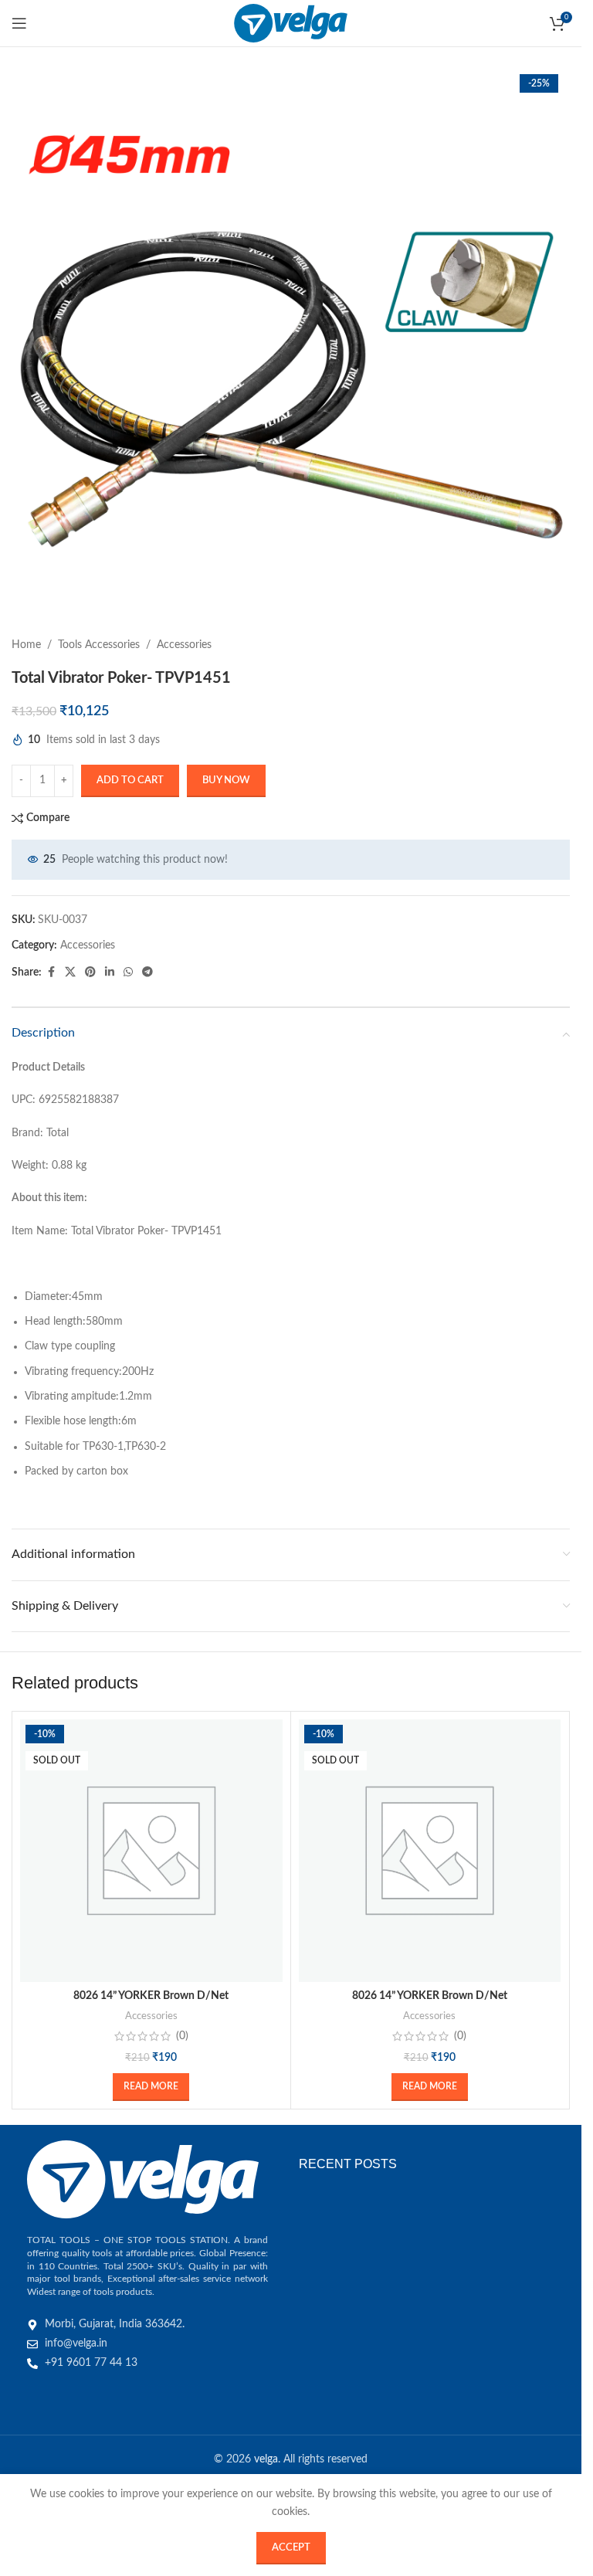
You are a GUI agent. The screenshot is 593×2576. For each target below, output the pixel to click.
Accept (291, 2548)
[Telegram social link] (147, 972)
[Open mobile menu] (19, 23)
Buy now (226, 781)
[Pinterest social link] (90, 972)
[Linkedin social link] (110, 972)
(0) (182, 2036)
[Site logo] (291, 23)
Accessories (184, 645)
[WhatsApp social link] (128, 972)
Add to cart (130, 781)
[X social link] (70, 972)
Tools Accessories (99, 645)
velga (266, 2459)
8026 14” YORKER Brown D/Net (151, 1996)
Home (26, 645)
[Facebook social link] (51, 972)
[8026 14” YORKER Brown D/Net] (151, 1851)
